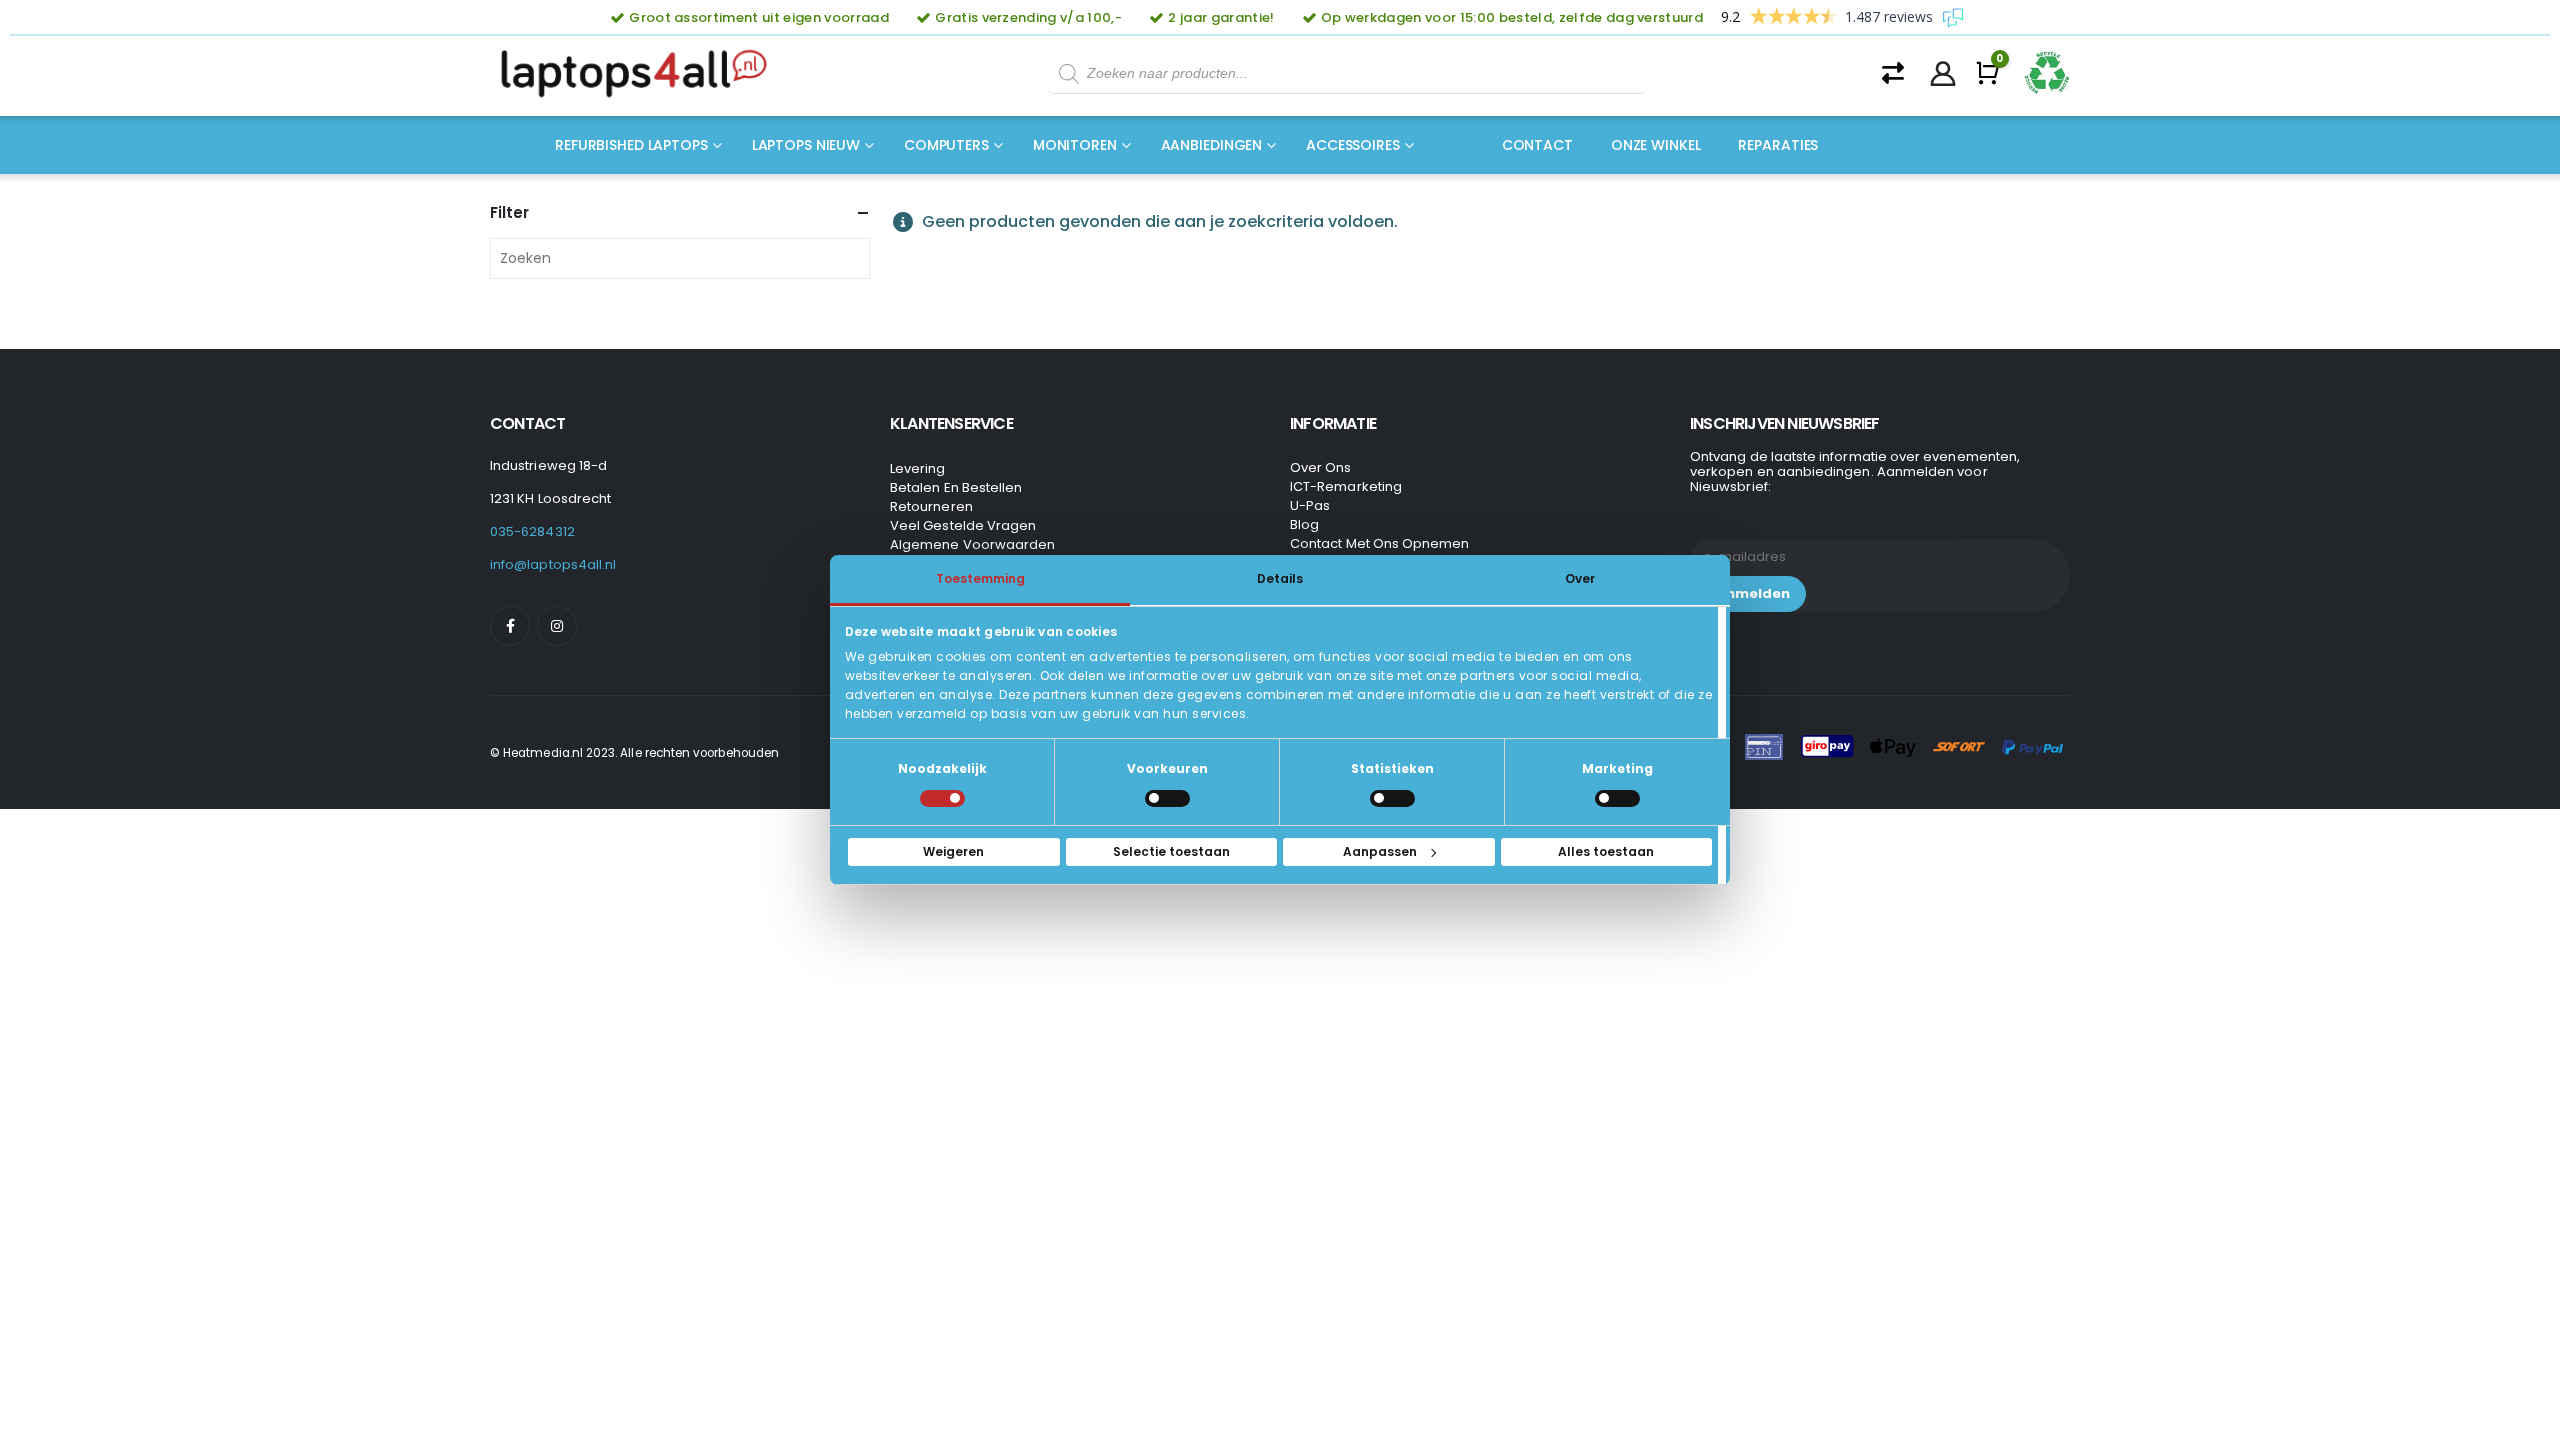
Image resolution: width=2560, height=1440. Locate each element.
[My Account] (1943, 74)
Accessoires (1353, 145)
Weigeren (953, 851)
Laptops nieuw (806, 145)
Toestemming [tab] (980, 578)
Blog (1304, 524)
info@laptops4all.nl (553, 564)
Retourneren (931, 506)
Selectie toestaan (1171, 851)
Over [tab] (1580, 578)
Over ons (1321, 467)
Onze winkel (1656, 145)
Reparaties (1778, 145)
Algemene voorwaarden (972, 544)
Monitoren (1075, 145)
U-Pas (1310, 505)
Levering (918, 468)
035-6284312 (532, 531)
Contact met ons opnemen (1380, 543)
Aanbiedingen (1212, 145)
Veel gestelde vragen (963, 525)
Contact (1537, 145)
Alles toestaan (1606, 851)
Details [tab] (1280, 578)
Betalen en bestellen (956, 487)
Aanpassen (1380, 851)
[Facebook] (510, 626)
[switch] (1167, 798)
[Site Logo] (640, 74)
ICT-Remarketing (1346, 486)
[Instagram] (557, 626)
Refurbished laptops (631, 145)
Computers (946, 145)
